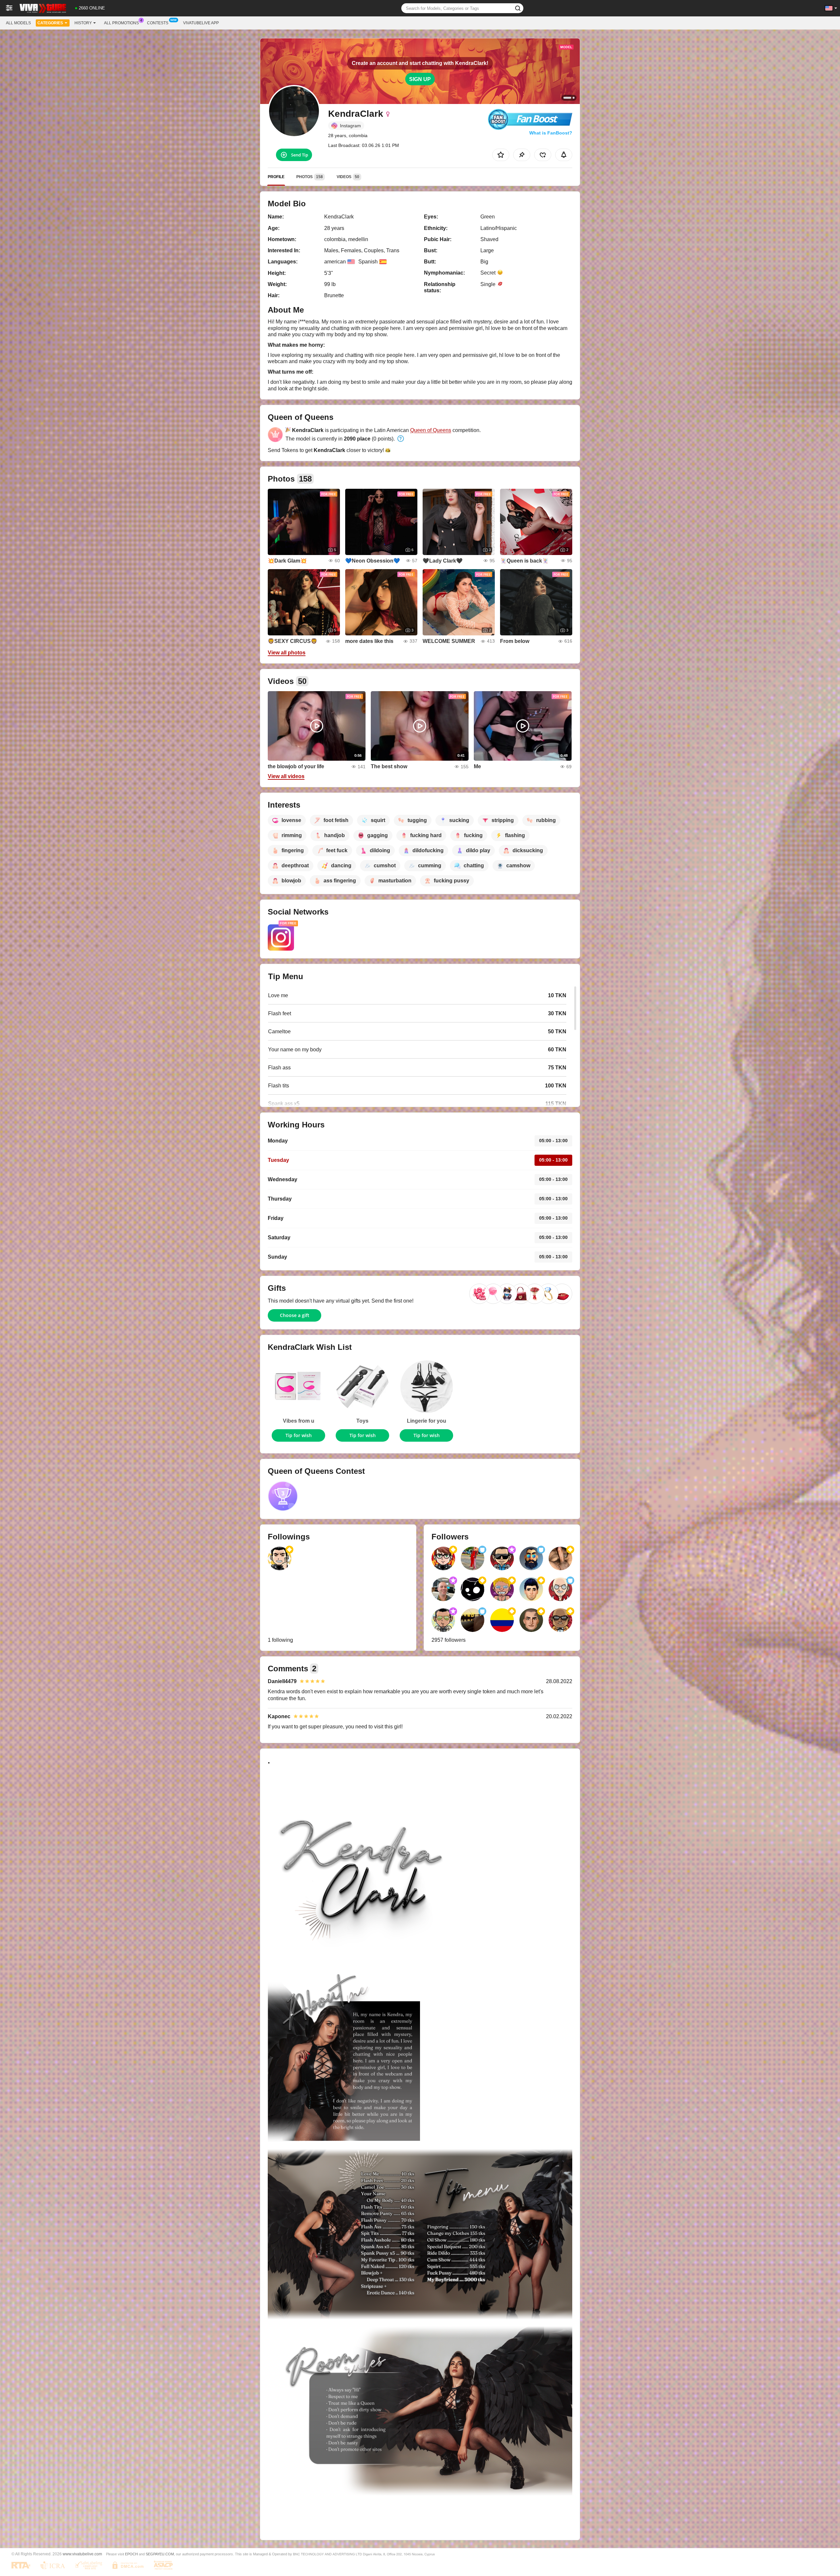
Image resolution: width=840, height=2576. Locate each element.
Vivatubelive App (201, 23)
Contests (158, 23)
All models (18, 23)
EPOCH (131, 2554)
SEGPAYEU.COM (160, 2554)
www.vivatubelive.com (82, 2554)
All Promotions (121, 23)
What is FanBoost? (551, 133)
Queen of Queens (431, 430)
